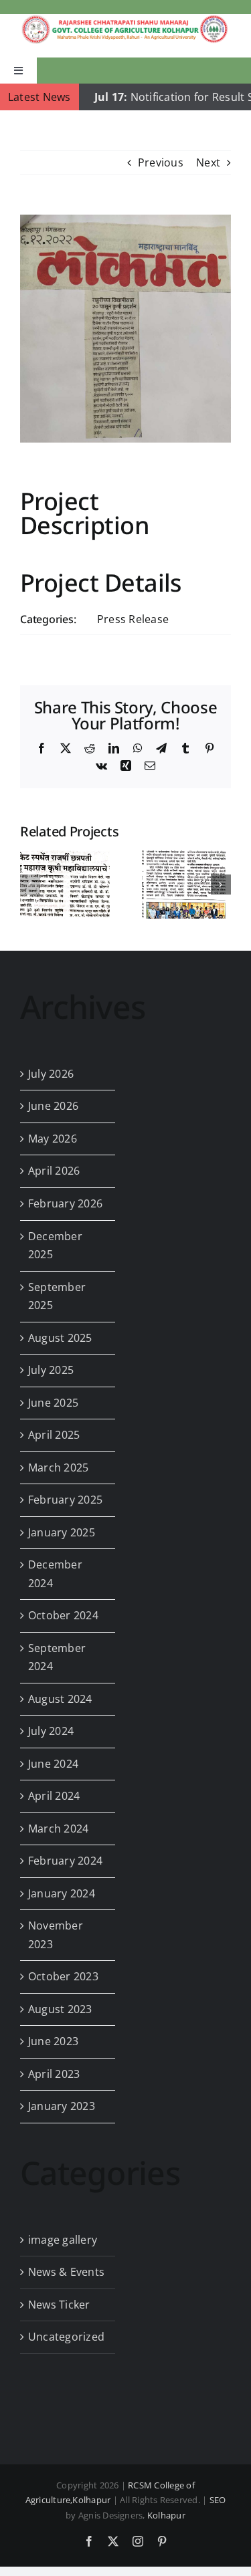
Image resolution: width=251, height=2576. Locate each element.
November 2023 (56, 1935)
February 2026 (65, 1203)
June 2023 (53, 2041)
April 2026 (54, 1171)
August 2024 (60, 1699)
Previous (161, 162)
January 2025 (62, 1532)
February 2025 (65, 1500)
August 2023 (60, 2009)
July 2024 (51, 1731)
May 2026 (53, 1139)
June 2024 (53, 1764)
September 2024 (57, 1657)
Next (208, 162)
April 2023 (54, 2074)
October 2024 (63, 1615)
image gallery (63, 2240)
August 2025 (60, 1338)
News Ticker (59, 2305)
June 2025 (53, 1403)
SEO (218, 2500)
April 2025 (54, 1435)
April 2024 (54, 1796)
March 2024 (58, 1829)
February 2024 (65, 1861)
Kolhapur (166, 2515)
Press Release (133, 619)
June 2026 (53, 1106)
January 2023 (62, 2106)
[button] (30, 885)
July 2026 (51, 1074)
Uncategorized (66, 2337)
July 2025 (51, 1370)
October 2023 (63, 1976)
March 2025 (58, 1468)
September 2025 (57, 1296)
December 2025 (55, 1246)
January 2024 (62, 1893)
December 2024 (55, 1574)
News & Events (66, 2272)
